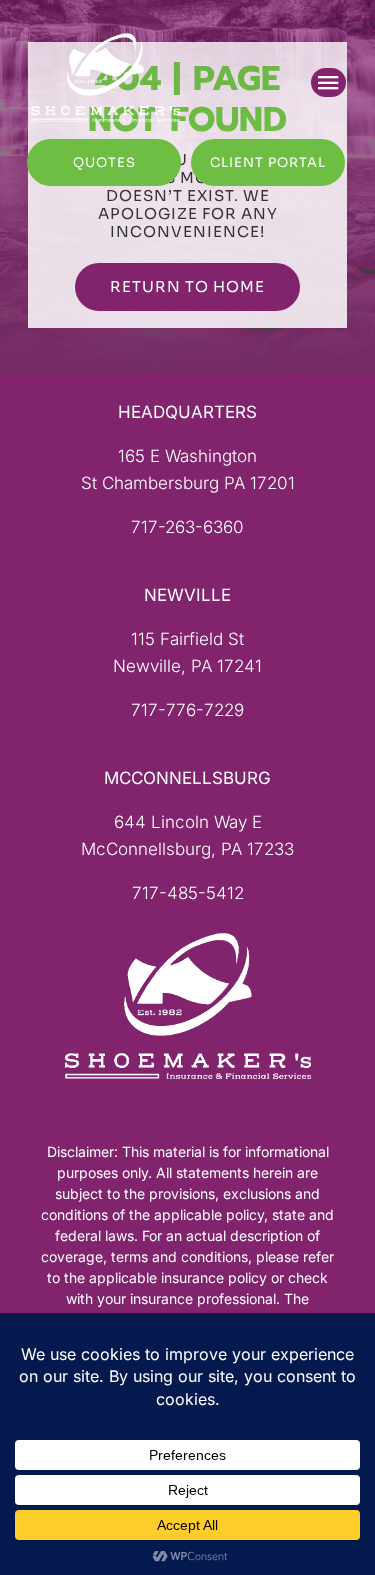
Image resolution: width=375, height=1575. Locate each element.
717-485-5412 (188, 893)
